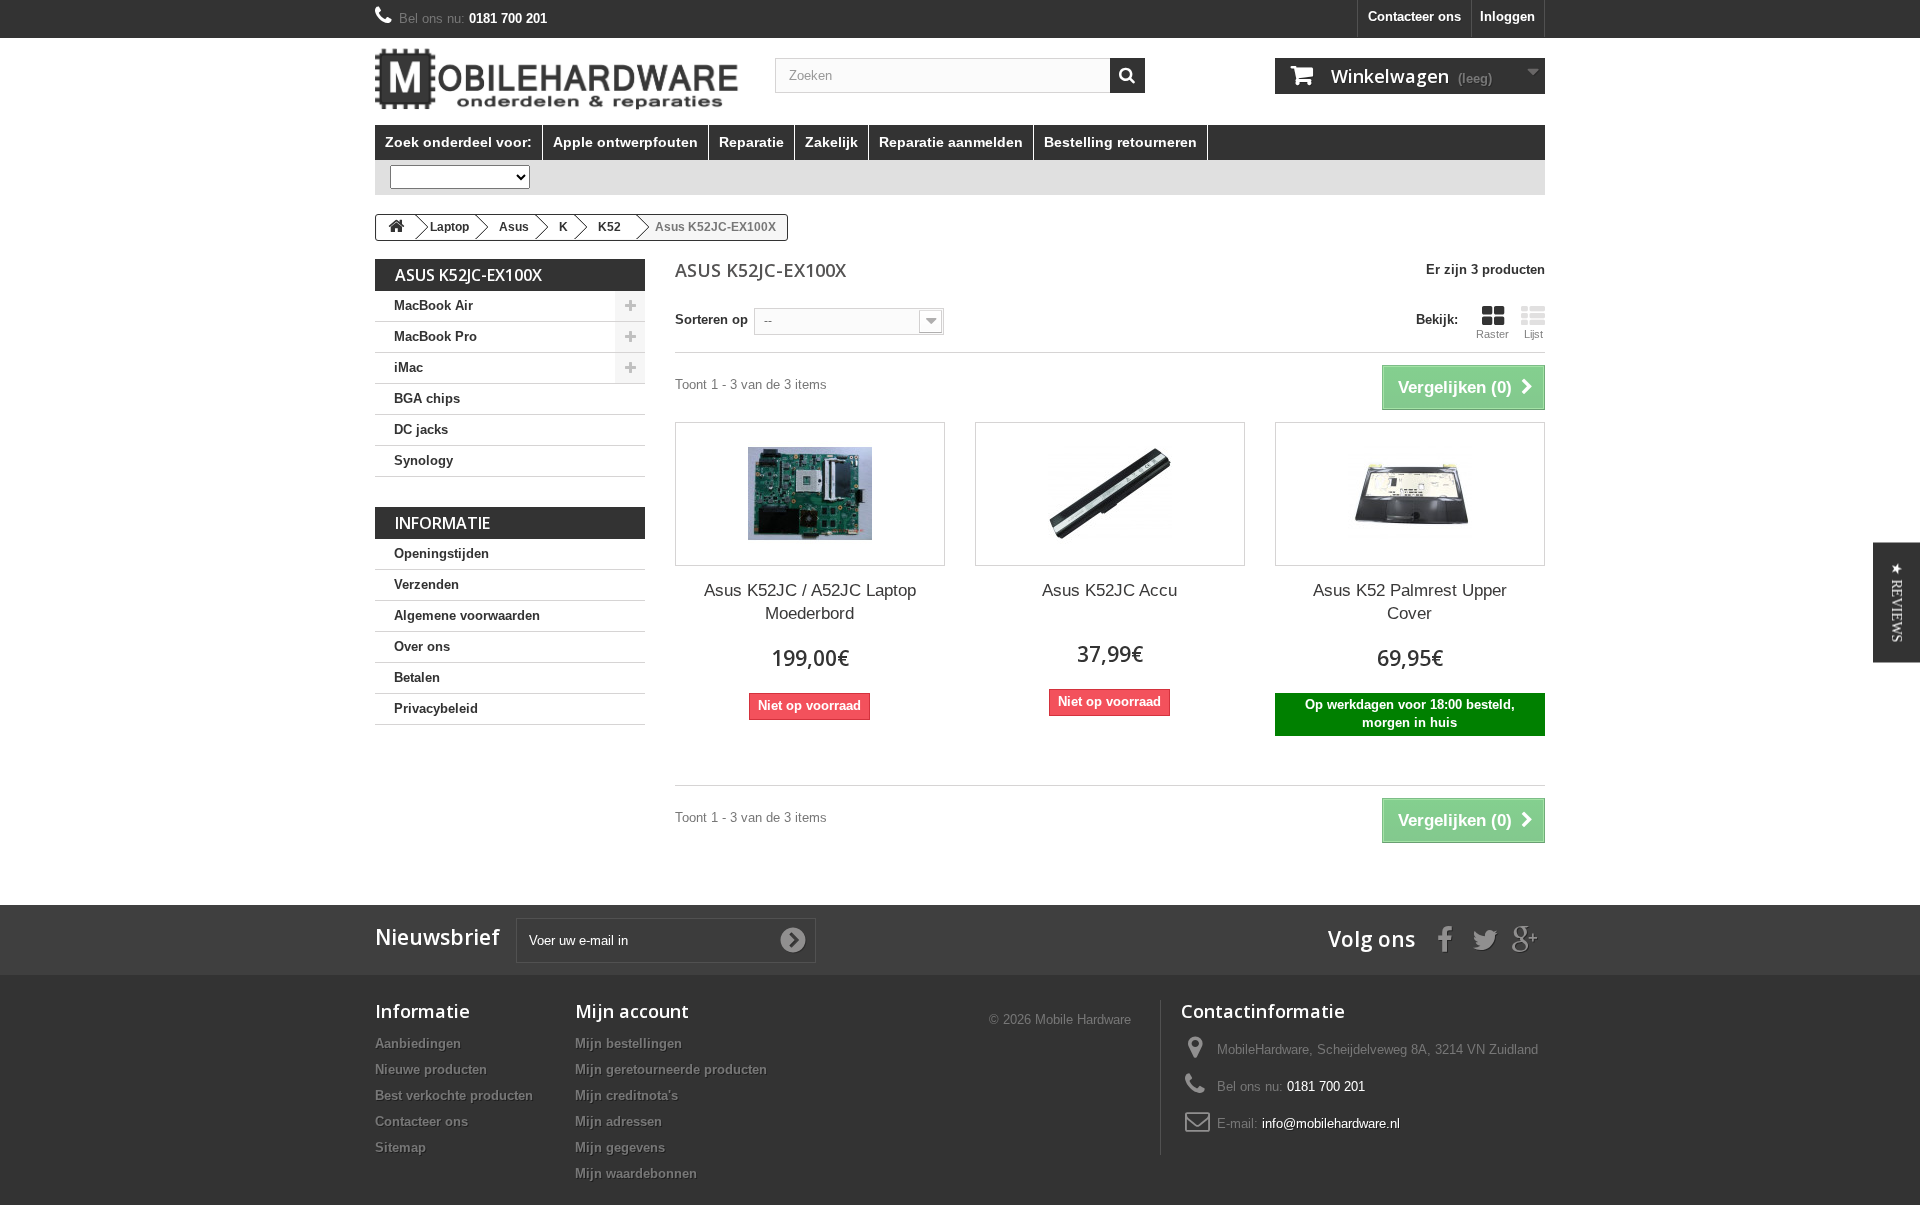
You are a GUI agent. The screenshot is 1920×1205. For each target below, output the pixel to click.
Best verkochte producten (454, 1095)
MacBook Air (433, 305)
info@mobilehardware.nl (1331, 1123)
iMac (408, 367)
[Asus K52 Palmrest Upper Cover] (1410, 494)
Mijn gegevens (620, 1147)
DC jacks (421, 429)
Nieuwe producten (431, 1069)
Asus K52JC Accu (1109, 590)
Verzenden (426, 584)
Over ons (422, 646)
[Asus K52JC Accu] (1110, 494)
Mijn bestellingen (628, 1043)
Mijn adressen (618, 1121)
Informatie (442, 523)
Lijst (1533, 334)
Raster (1492, 334)
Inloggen (1507, 16)
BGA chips (427, 398)
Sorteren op (711, 319)
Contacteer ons (1414, 16)
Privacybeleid (436, 708)
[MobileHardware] (560, 79)
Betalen (417, 677)
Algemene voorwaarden (467, 615)
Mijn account (632, 1011)
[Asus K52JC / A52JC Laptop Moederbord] (810, 494)
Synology (423, 460)
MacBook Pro (435, 336)
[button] (1896, 603)
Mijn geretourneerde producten (671, 1069)
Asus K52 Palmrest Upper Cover (1410, 602)
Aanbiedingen (418, 1043)
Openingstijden (441, 553)
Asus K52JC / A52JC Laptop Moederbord (810, 602)
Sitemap (400, 1147)
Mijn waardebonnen (636, 1173)
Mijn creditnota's (626, 1095)
